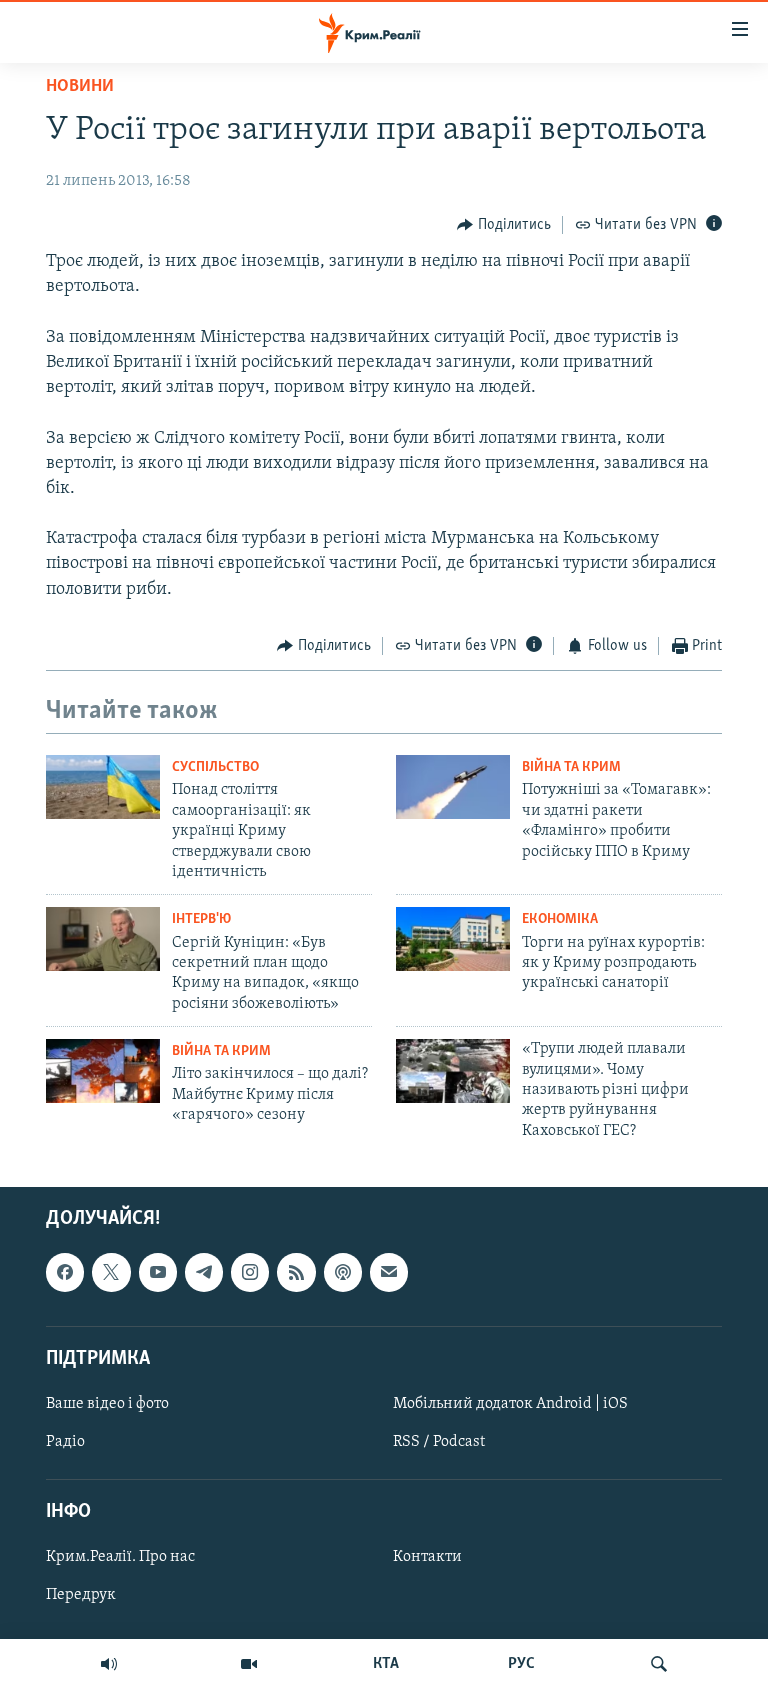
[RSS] (296, 1272)
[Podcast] (343, 1272)
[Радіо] (109, 1664)
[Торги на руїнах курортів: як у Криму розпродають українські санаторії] (453, 939)
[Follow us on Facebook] (65, 1272)
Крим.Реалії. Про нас (120, 1557)
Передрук (81, 1596)
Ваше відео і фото (107, 1404)
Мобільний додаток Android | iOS (510, 1404)
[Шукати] (659, 1664)
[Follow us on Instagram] (250, 1272)
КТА (386, 1664)
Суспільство (215, 767)
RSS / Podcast (439, 1442)
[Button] (504, 225)
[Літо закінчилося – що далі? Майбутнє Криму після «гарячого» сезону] (103, 1071)
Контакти (427, 1557)
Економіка (560, 919)
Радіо (65, 1442)
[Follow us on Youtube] (158, 1272)
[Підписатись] (389, 1272)
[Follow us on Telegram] (204, 1272)
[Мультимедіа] (249, 1664)
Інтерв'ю (201, 919)
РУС (521, 1664)
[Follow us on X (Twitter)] (111, 1272)
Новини (80, 87)
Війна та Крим (571, 767)
